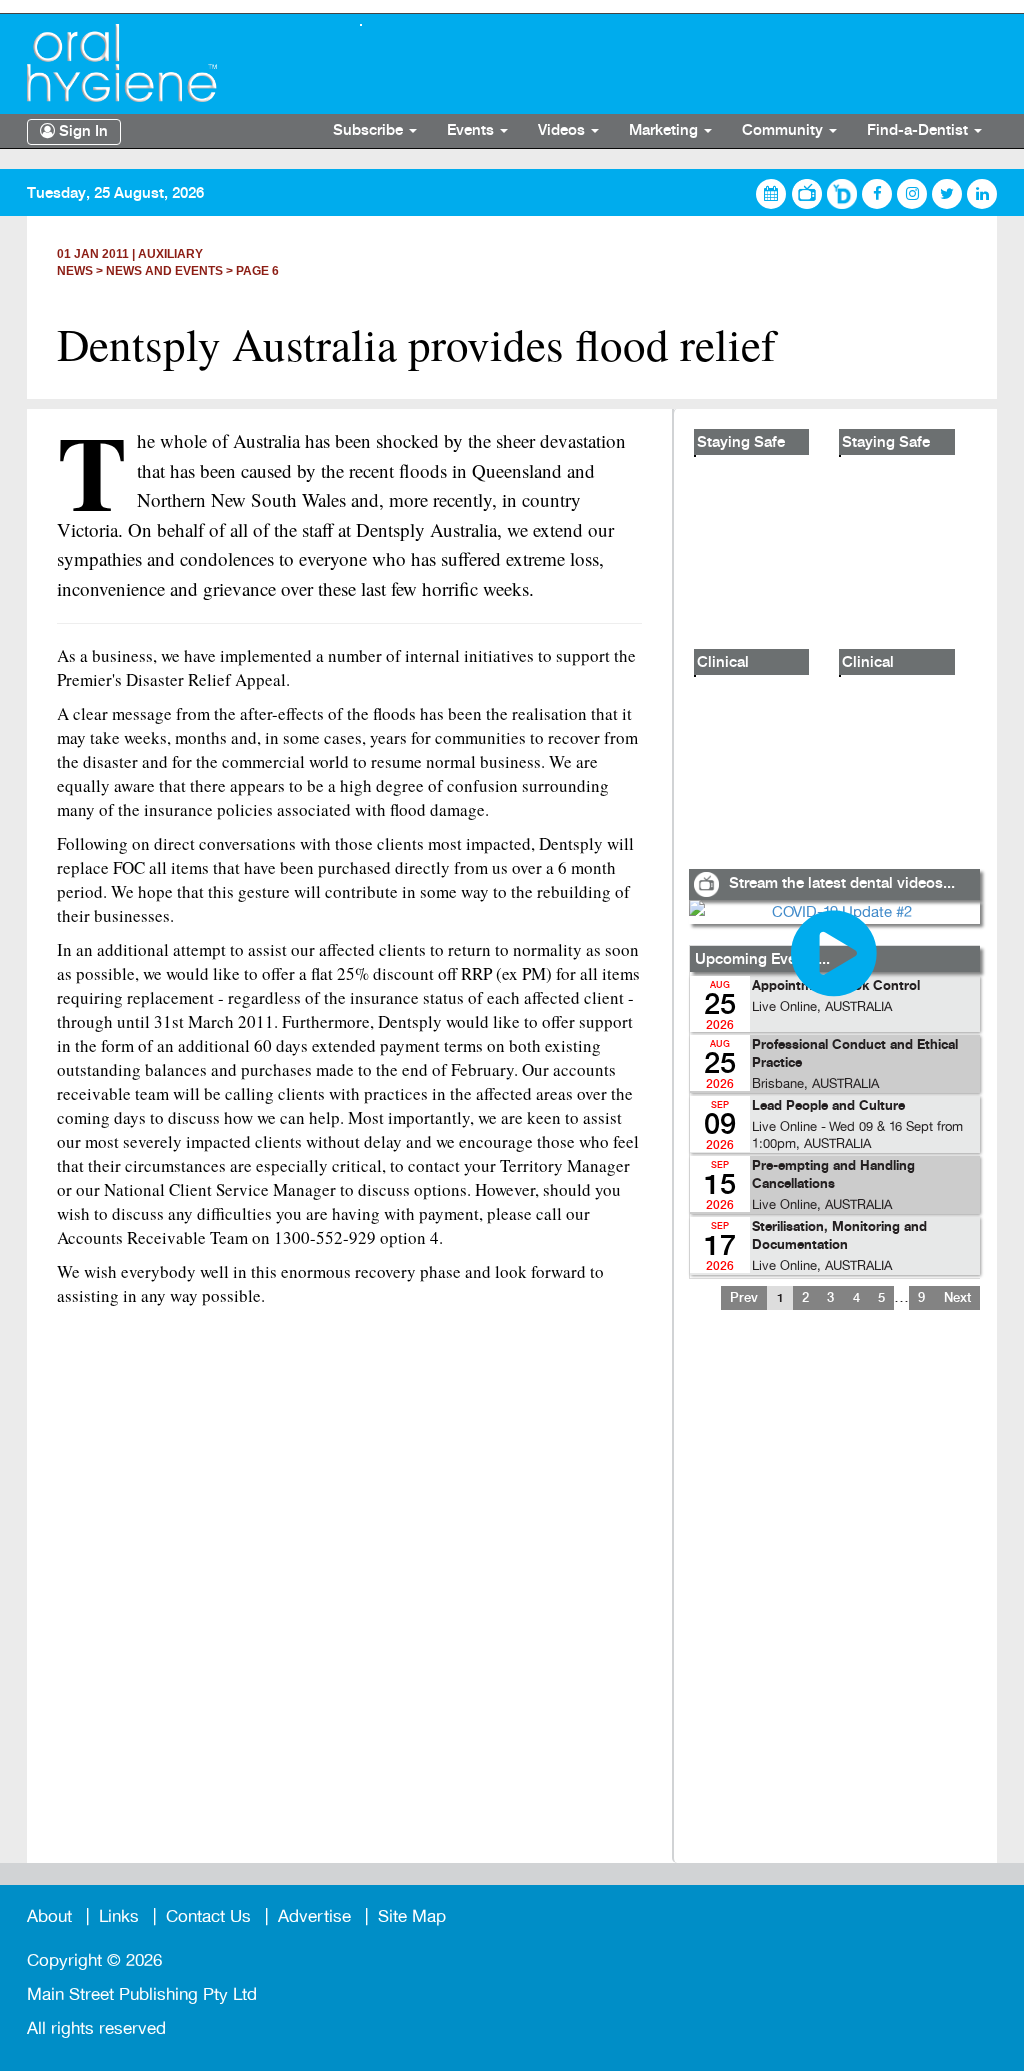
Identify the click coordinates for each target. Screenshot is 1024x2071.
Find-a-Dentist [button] (919, 131)
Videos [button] (563, 131)
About (49, 1916)
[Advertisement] (834, 1599)
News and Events (164, 271)
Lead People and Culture (828, 1106)
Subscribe (370, 131)
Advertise (314, 1916)
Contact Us (208, 1916)
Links (119, 1916)
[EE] (178, 63)
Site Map (412, 1916)
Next (957, 1298)
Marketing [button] (665, 131)
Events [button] (472, 131)
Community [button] (784, 131)
